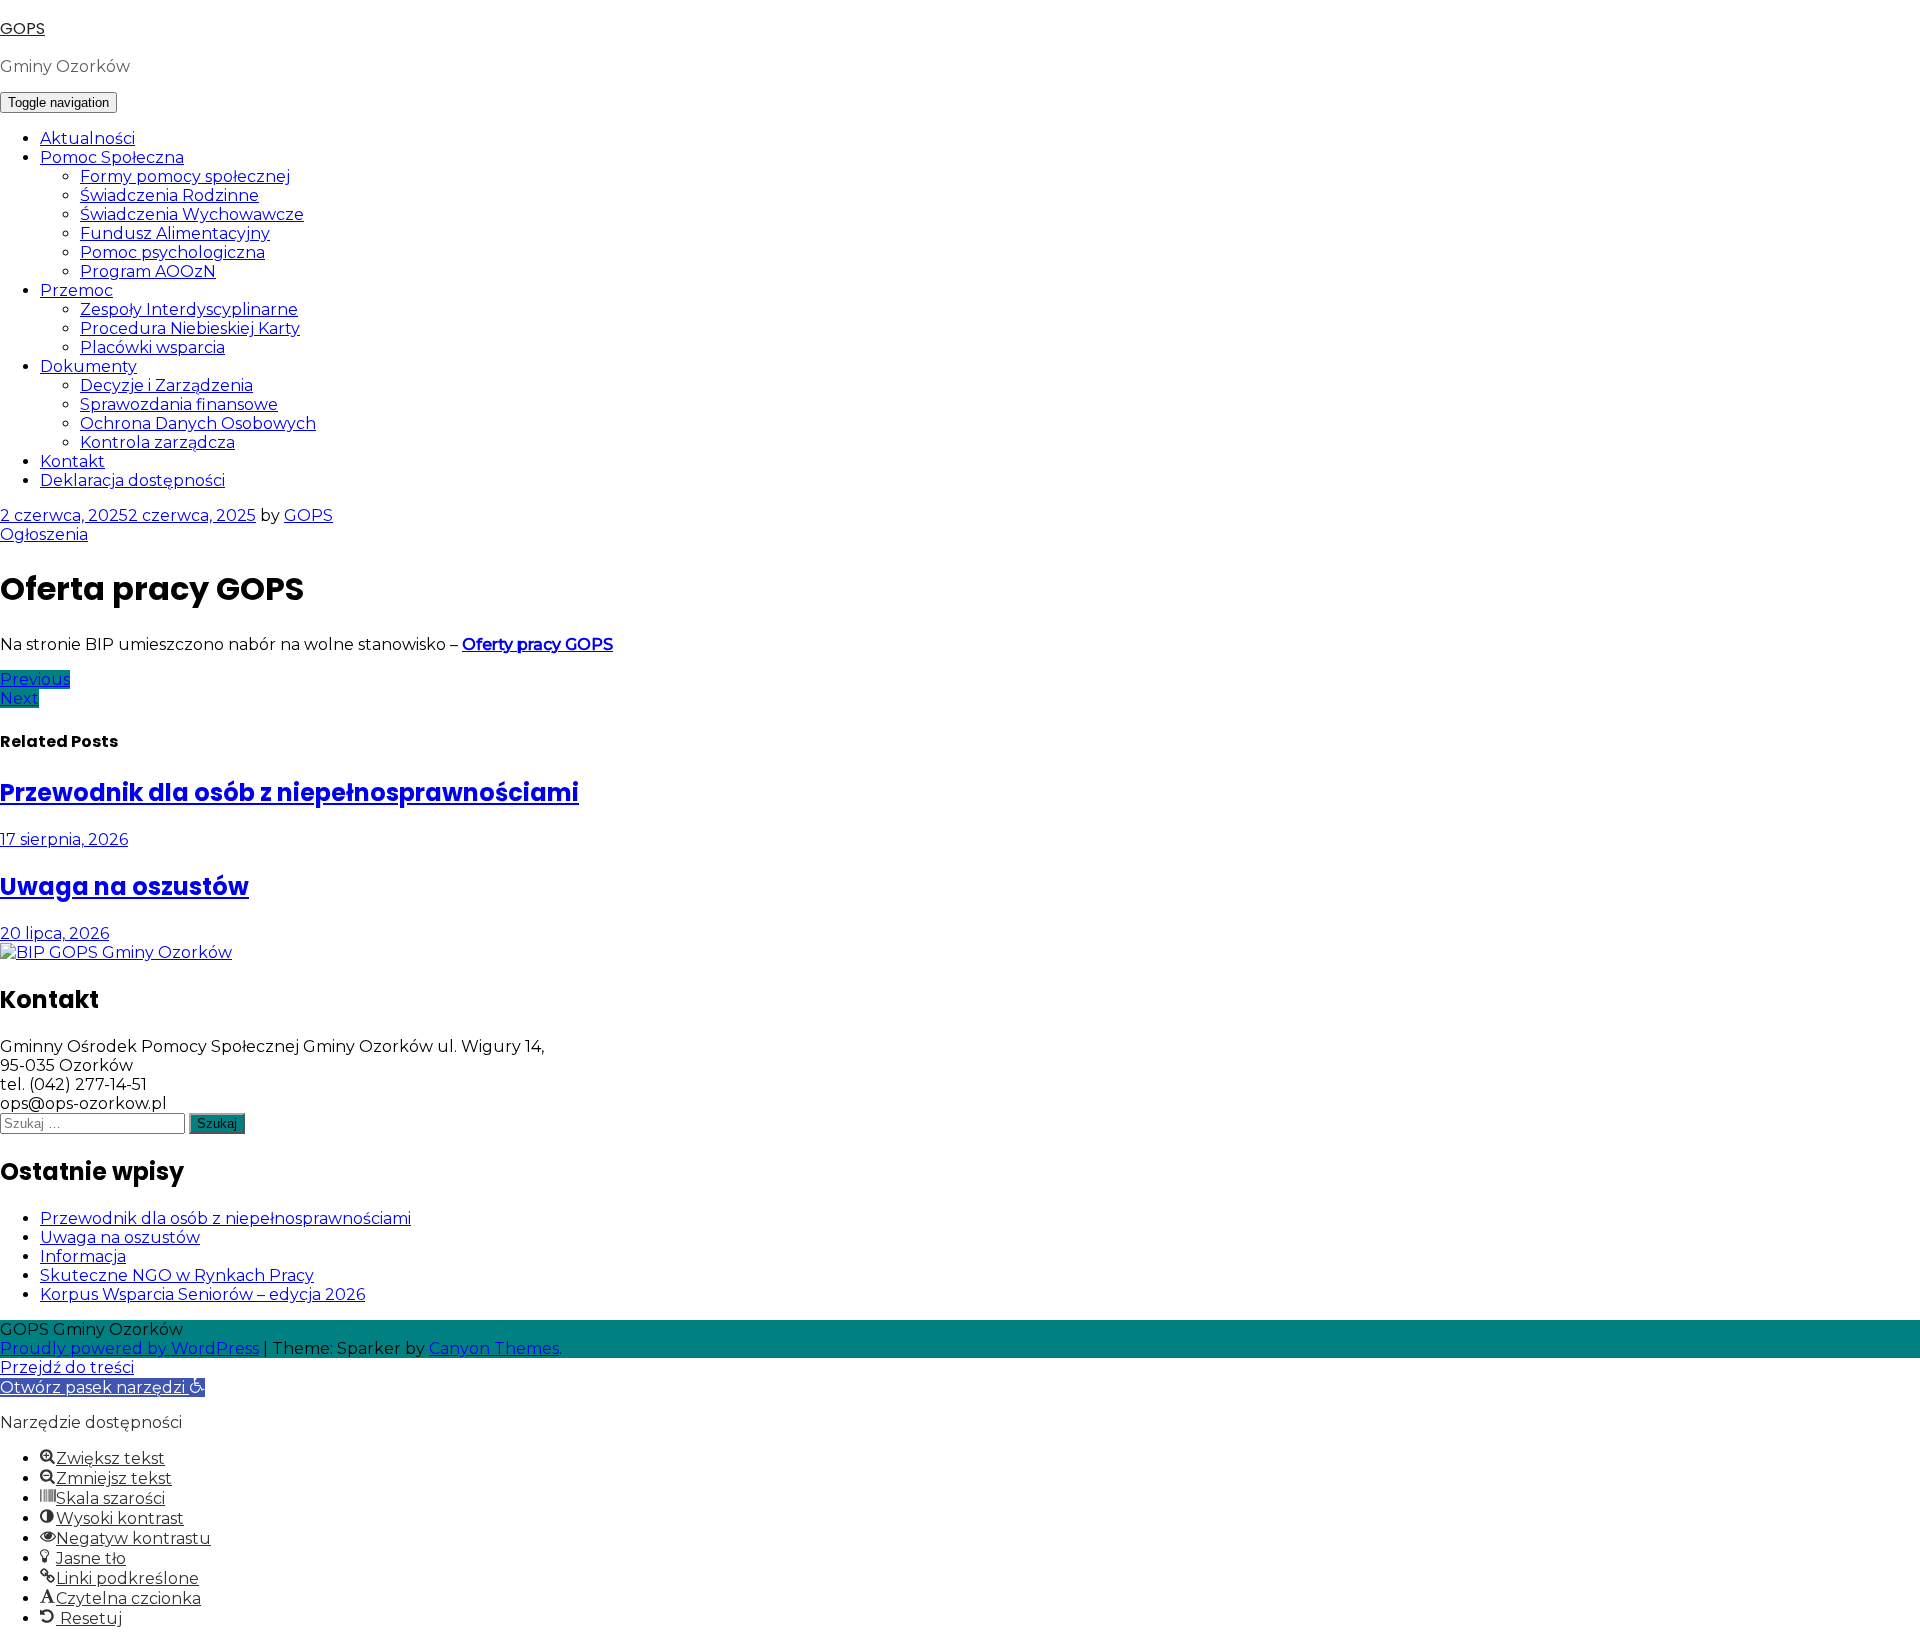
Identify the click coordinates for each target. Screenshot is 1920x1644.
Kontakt (72, 461)
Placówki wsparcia (152, 347)
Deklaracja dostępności (132, 480)
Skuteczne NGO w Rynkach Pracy (177, 1275)
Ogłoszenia (44, 534)
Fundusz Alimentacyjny (175, 233)
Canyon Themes (494, 1348)
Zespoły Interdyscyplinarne (189, 309)
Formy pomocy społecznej (185, 176)
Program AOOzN (148, 271)
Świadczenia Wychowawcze (192, 214)
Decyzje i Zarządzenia (166, 385)
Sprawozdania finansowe (179, 404)
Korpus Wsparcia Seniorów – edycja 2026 (202, 1294)
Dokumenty (88, 366)
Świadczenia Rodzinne (169, 195)
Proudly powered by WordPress (129, 1348)
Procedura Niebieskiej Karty (190, 328)
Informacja (83, 1256)
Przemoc (76, 290)
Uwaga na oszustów (120, 1237)
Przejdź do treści (67, 1367)
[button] (102, 1387)
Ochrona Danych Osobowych (198, 423)
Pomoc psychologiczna (172, 252)
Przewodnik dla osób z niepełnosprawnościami (225, 1218)
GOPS (22, 28)
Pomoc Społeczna (112, 157)
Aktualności (87, 138)
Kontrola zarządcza (157, 442)
